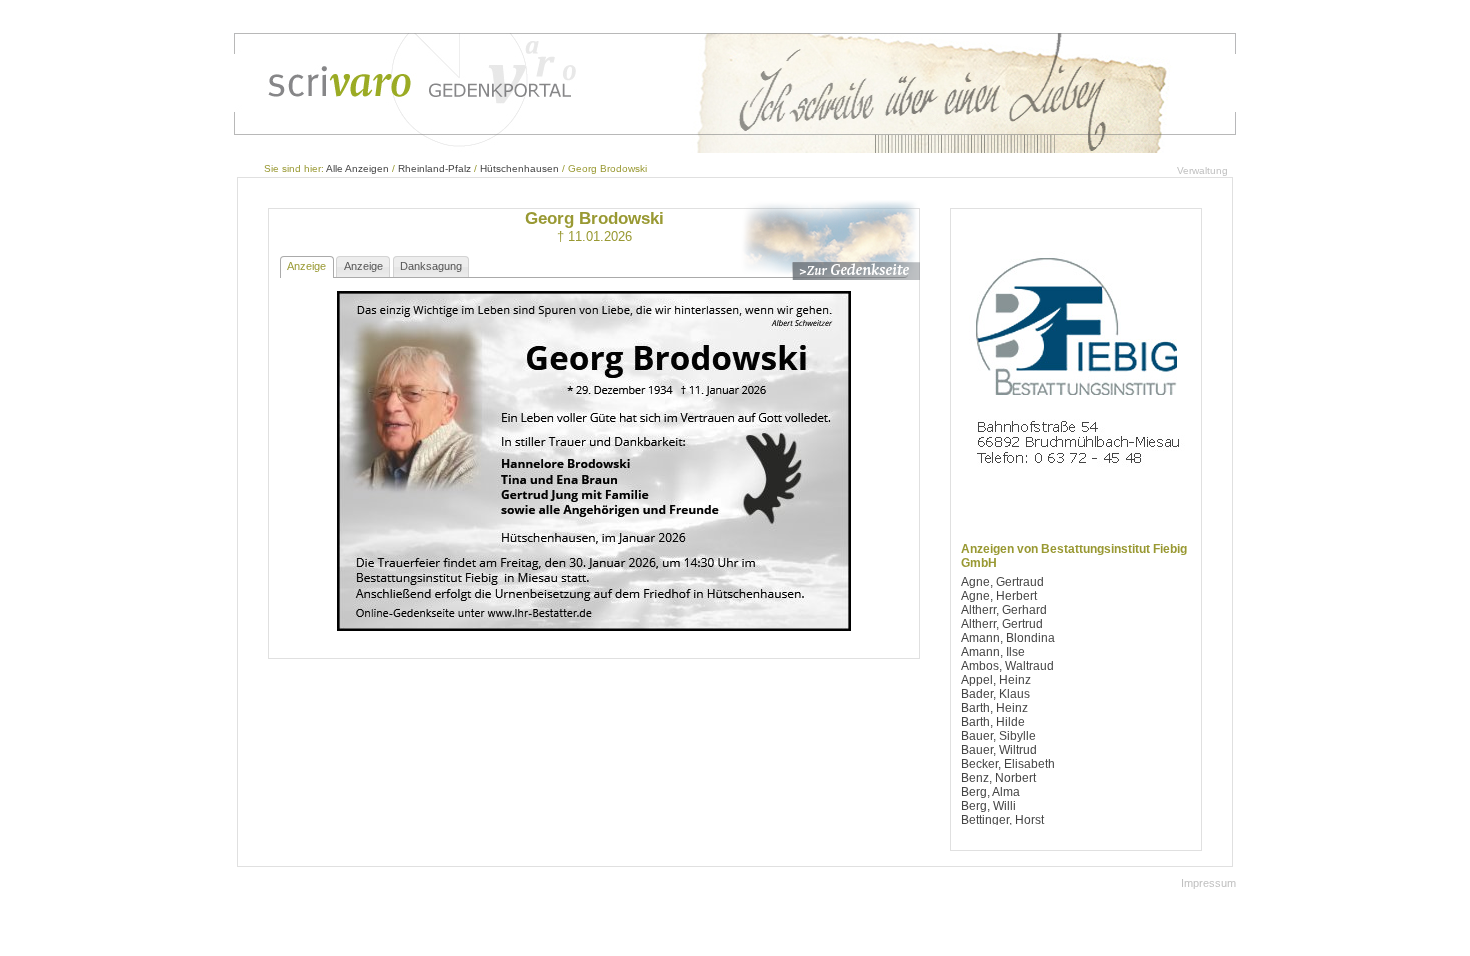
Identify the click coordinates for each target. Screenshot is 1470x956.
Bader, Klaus (995, 694)
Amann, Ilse (993, 652)
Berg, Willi (988, 806)
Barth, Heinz (994, 708)
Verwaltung (1202, 170)
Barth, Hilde (993, 722)
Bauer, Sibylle (998, 736)
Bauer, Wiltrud (999, 750)
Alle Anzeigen (357, 168)
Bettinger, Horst (1002, 820)
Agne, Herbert (999, 596)
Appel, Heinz (996, 680)
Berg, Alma (990, 792)
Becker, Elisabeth (1008, 764)
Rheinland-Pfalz (434, 168)
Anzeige (306, 266)
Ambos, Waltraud (1007, 666)
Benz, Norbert (998, 778)
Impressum (1208, 883)
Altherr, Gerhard (1004, 610)
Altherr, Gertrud (1002, 624)
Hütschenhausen (519, 168)
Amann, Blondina (1008, 638)
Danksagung (431, 266)
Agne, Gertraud (1002, 582)
